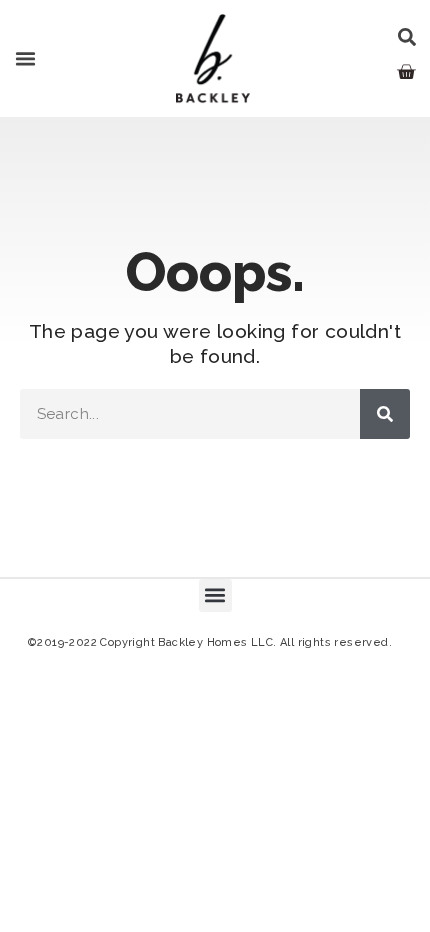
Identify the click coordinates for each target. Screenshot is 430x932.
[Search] (385, 414)
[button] (26, 59)
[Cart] (406, 72)
